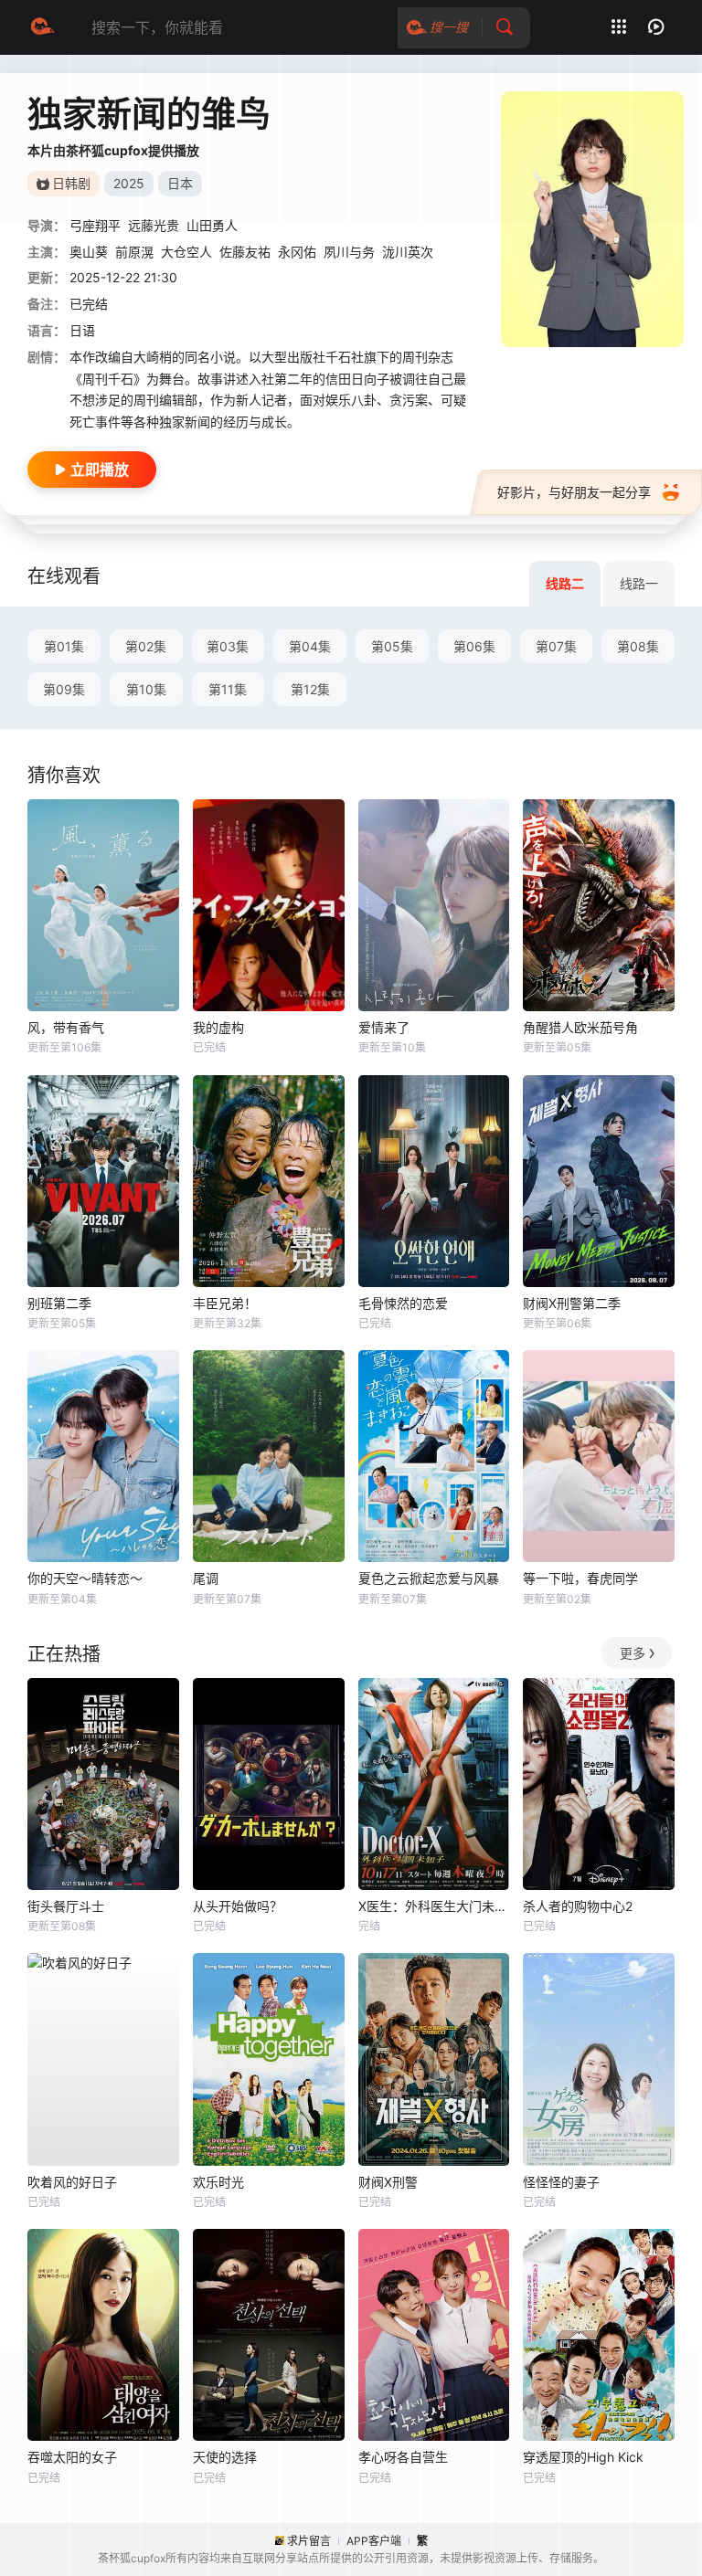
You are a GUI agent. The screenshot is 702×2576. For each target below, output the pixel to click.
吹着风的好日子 (72, 2182)
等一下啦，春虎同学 (580, 1578)
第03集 (228, 646)
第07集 (556, 646)
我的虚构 (218, 1027)
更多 (633, 1653)
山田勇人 (212, 225)
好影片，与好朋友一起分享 (574, 492)
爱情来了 (384, 1027)
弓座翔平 (95, 225)
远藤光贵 (154, 225)
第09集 (64, 689)
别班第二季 (59, 1303)
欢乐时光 (218, 2182)
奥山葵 (89, 252)
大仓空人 (186, 252)
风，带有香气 (66, 1027)
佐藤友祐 (245, 252)
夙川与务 (349, 252)
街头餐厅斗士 (66, 1906)
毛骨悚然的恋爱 (403, 1303)
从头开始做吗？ (238, 1906)
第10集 (146, 689)
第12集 (310, 689)
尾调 (206, 1578)
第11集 (228, 689)
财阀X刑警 (388, 2182)
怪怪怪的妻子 (561, 2182)
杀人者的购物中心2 (578, 1906)
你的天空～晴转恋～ (85, 1578)
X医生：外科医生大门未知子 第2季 (434, 1906)
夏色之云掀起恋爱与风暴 (429, 1578)
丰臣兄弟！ (225, 1303)
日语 (82, 330)
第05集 (392, 646)
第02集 (146, 646)
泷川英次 (408, 252)
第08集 (638, 646)
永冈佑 (297, 252)
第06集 (474, 646)
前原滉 (134, 252)
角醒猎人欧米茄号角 (580, 1027)
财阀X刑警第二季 (572, 1303)
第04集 (310, 646)
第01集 (64, 646)
